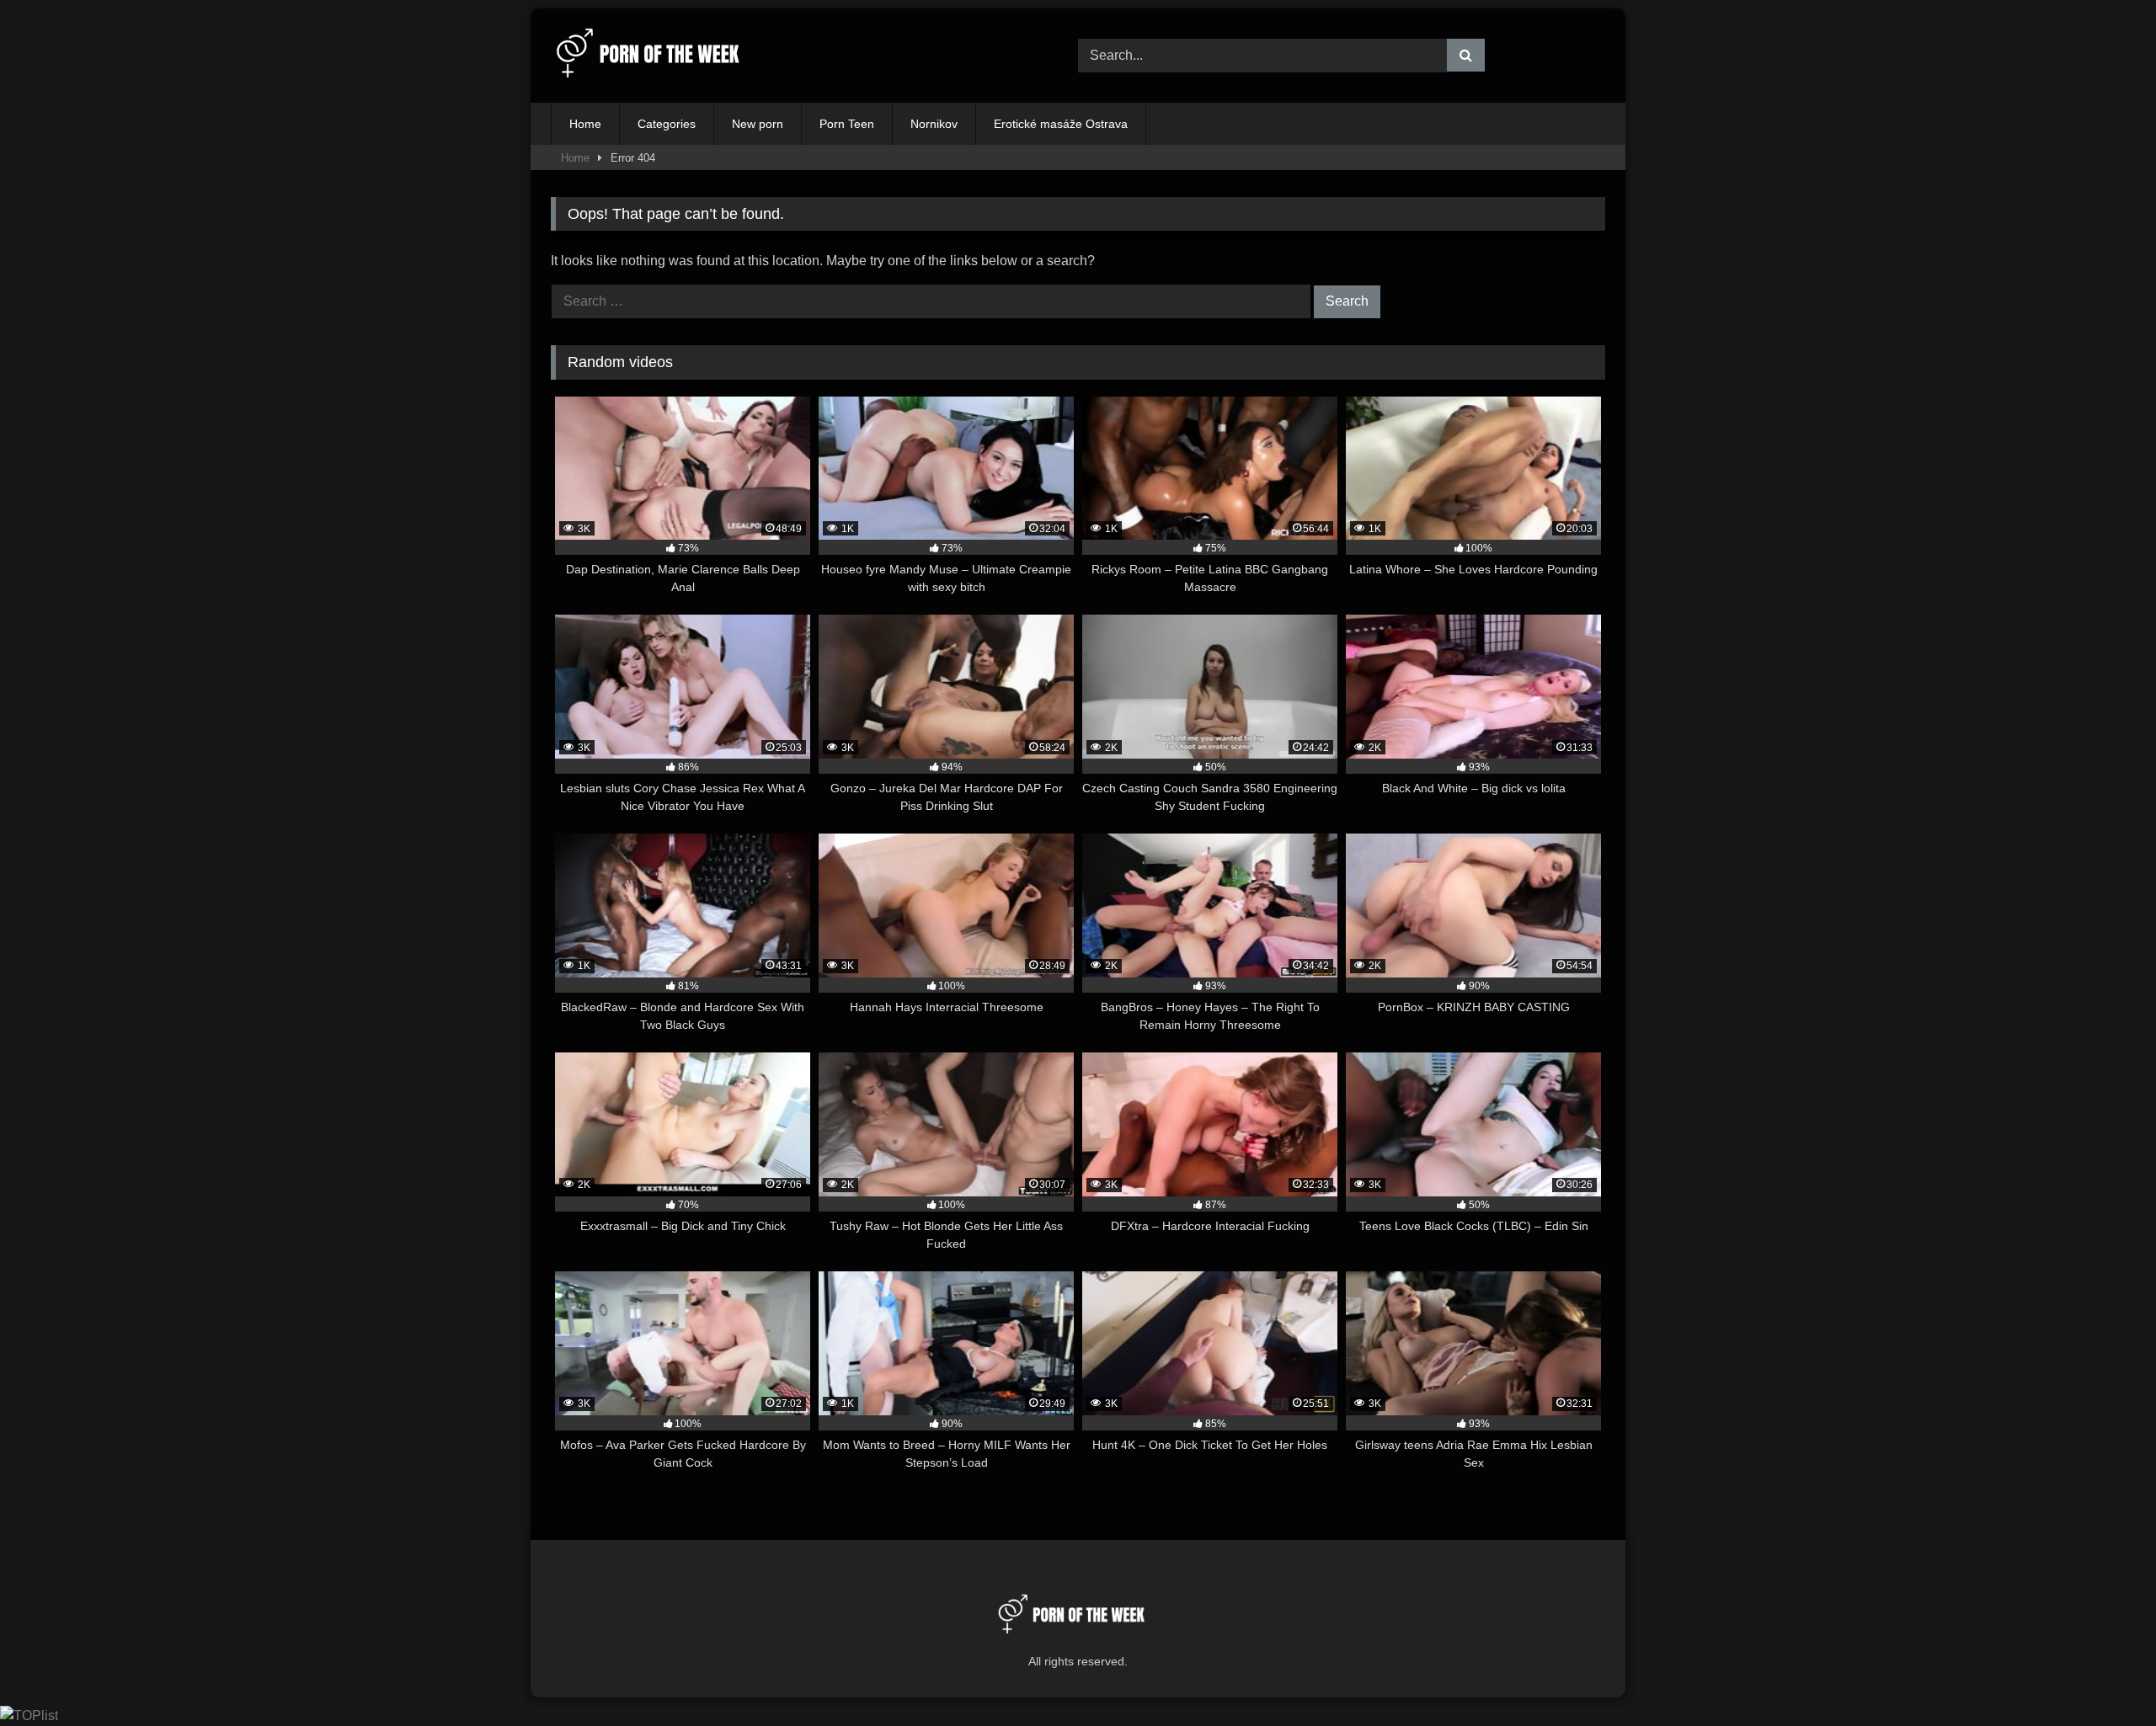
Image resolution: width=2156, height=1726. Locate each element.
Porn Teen (847, 124)
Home (585, 124)
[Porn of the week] (656, 56)
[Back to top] (2104, 1676)
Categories (667, 124)
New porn (758, 124)
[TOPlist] (29, 1715)
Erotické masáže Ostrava (1061, 124)
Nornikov (934, 124)
